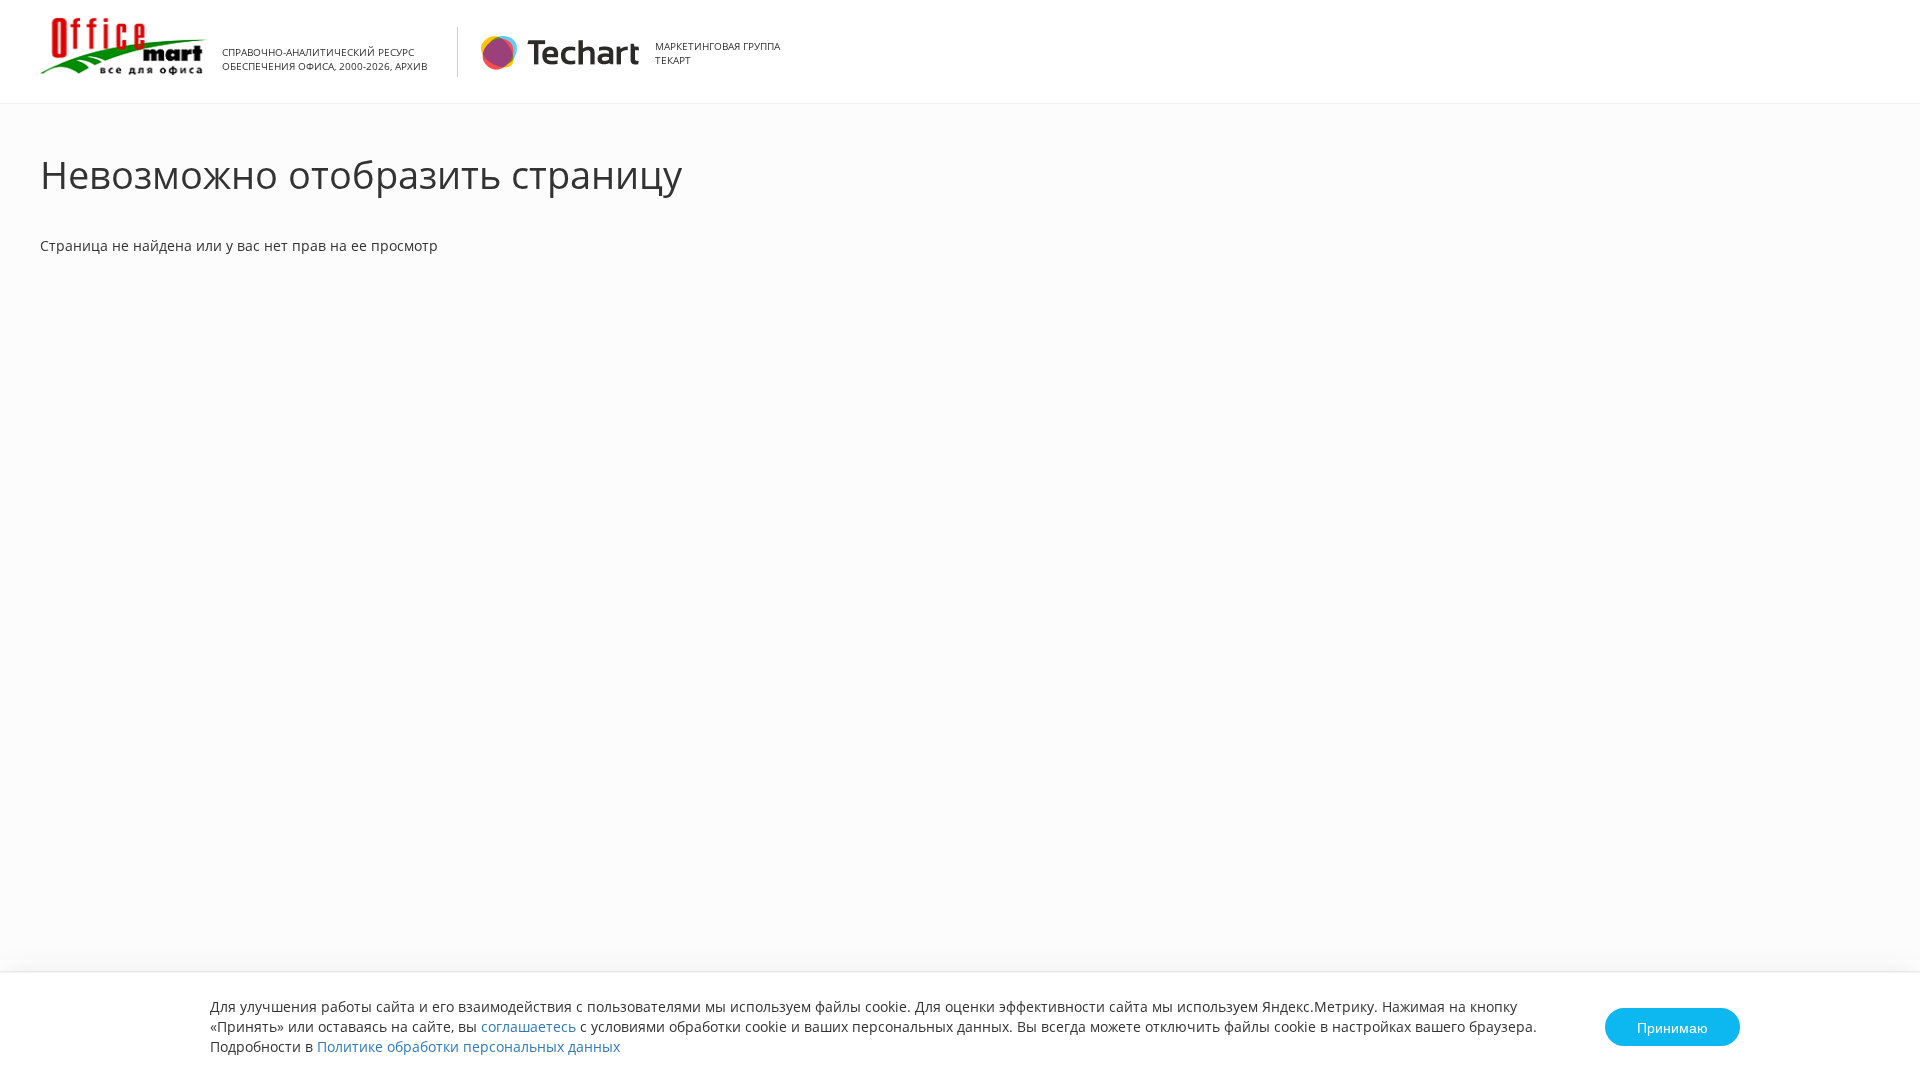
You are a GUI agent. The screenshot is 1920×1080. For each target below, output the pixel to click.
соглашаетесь (528, 1026)
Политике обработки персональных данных (468, 1046)
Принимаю (1672, 1027)
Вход (1874, 62)
